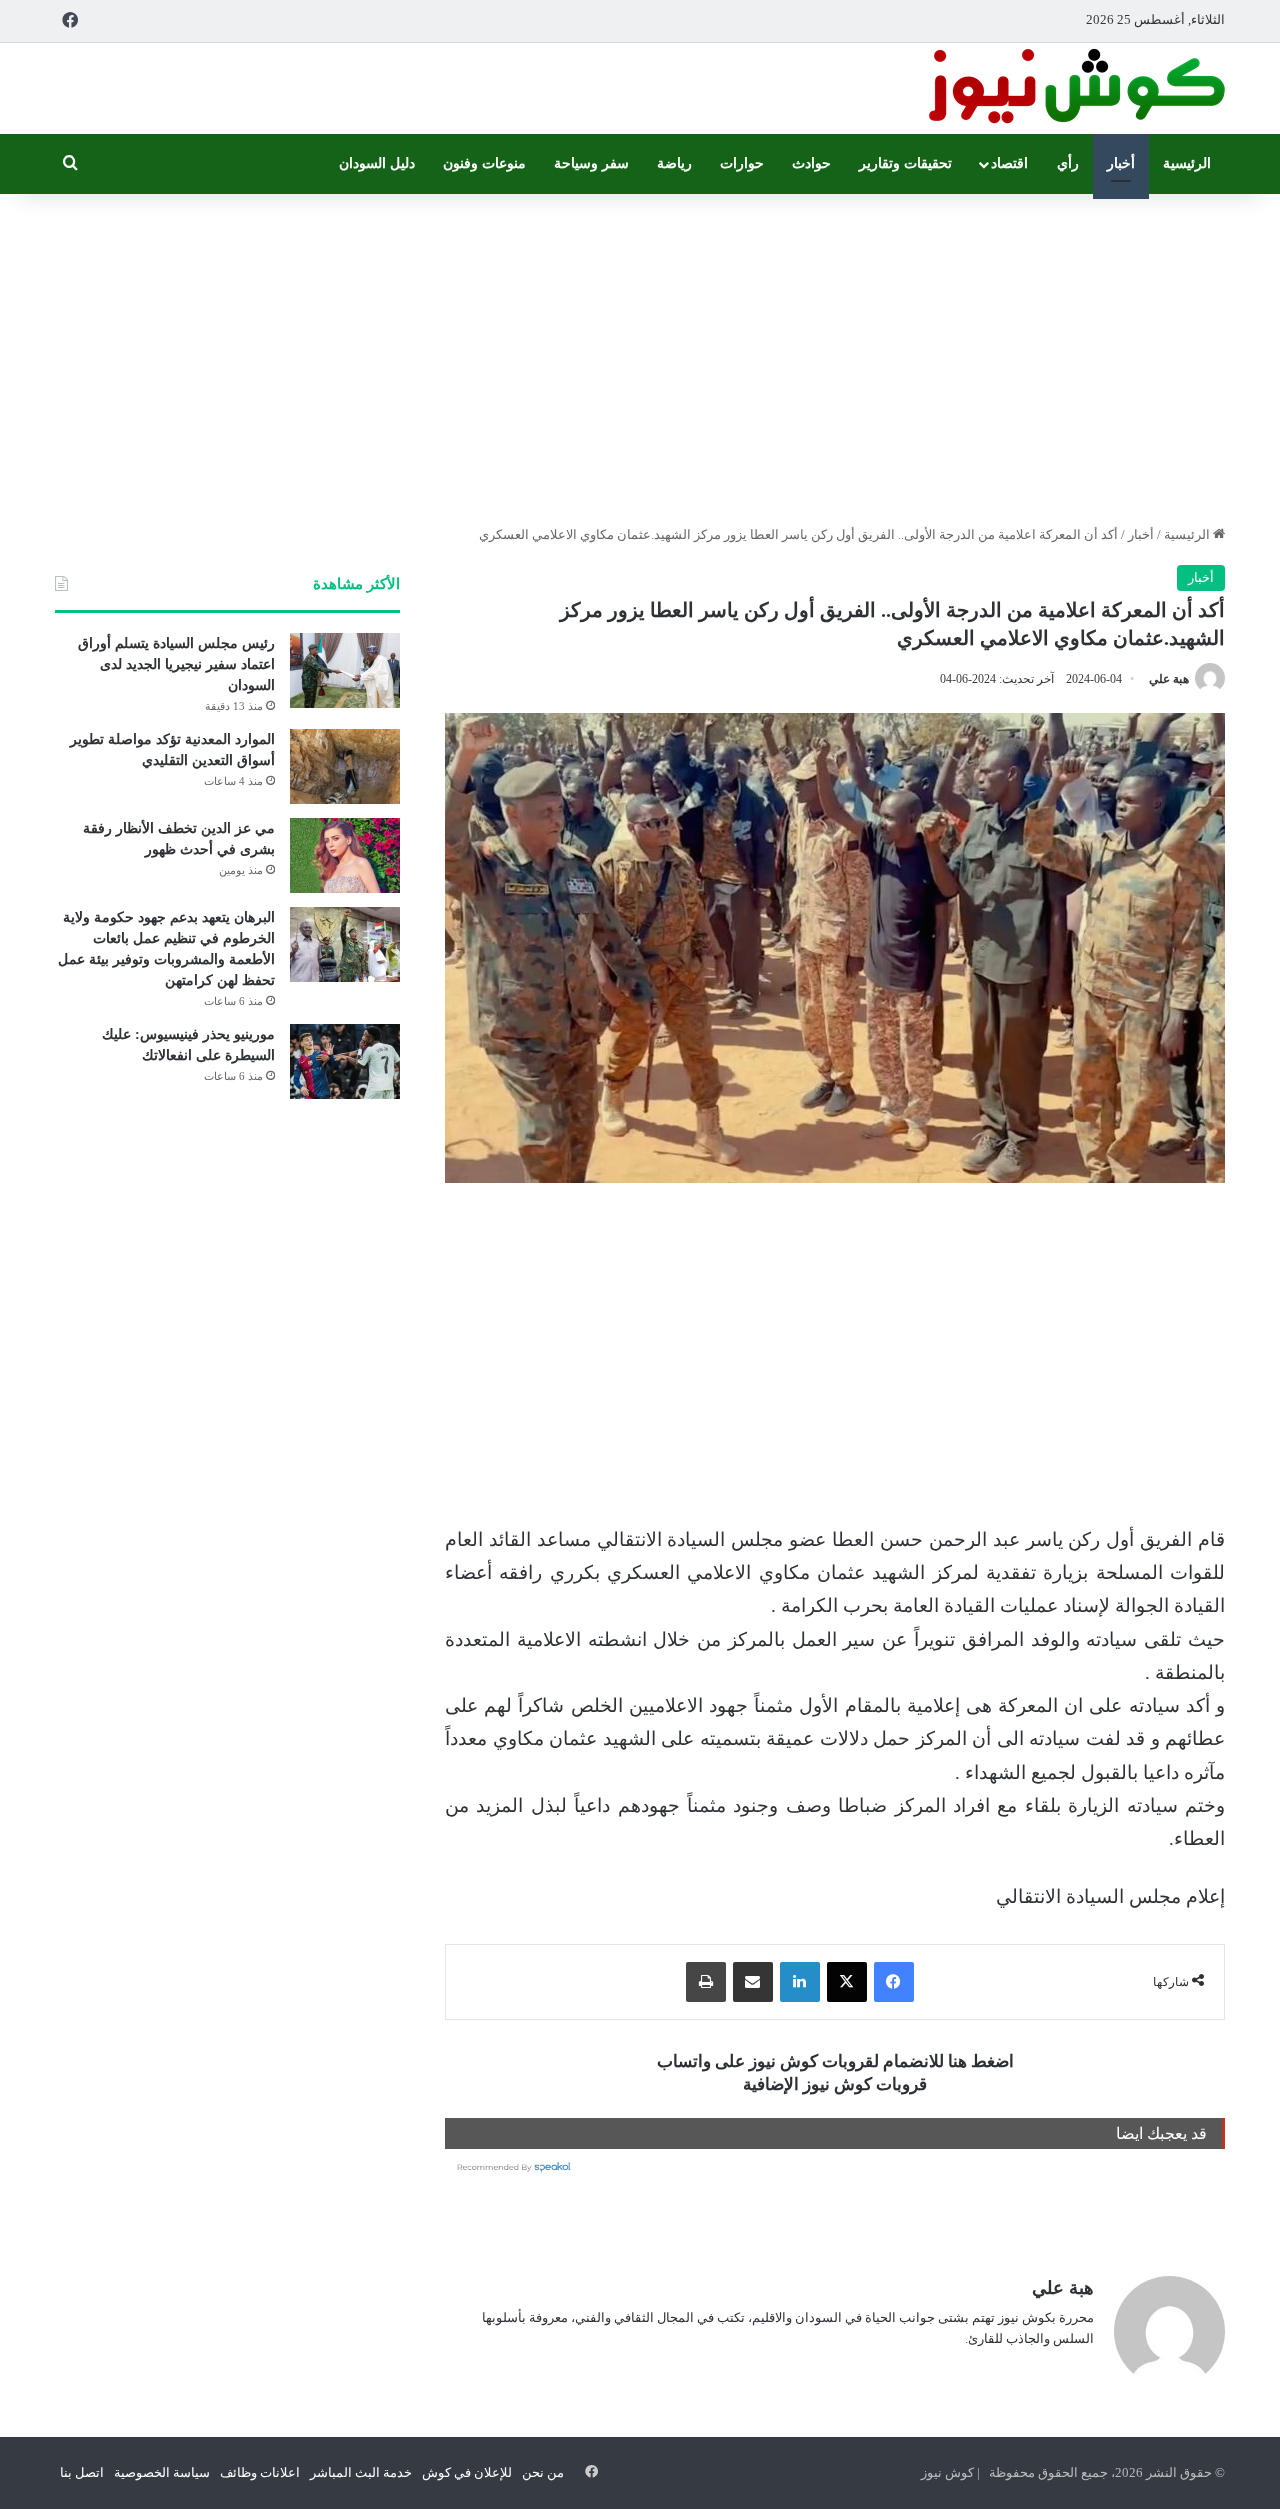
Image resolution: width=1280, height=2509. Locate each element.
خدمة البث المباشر (361, 2472)
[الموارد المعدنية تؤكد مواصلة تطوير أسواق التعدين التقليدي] (345, 766)
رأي (1068, 163)
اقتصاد (1009, 163)
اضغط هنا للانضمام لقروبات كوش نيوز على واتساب (835, 2061)
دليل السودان (377, 163)
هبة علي (1169, 679)
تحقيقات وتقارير (905, 163)
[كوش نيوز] (1075, 88)
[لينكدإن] (800, 1982)
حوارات (742, 163)
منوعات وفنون (484, 163)
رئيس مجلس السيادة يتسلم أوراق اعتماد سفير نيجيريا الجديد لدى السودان (176, 664)
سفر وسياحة (591, 163)
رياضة (674, 163)
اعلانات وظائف (260, 2472)
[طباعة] (706, 1982)
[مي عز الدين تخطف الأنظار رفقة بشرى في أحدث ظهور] (345, 855)
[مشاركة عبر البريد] (753, 1982)
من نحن (543, 2472)
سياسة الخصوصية (162, 2472)
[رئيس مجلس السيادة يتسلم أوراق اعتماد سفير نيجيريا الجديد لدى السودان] (345, 670)
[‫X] (847, 1982)
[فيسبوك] (894, 1982)
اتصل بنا (82, 2472)
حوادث (811, 163)
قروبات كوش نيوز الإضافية (835, 2084)
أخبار (1121, 163)
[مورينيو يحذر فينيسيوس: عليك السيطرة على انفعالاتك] (345, 1061)
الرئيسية (1187, 163)
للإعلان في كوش (467, 2472)
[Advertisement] (640, 354)
